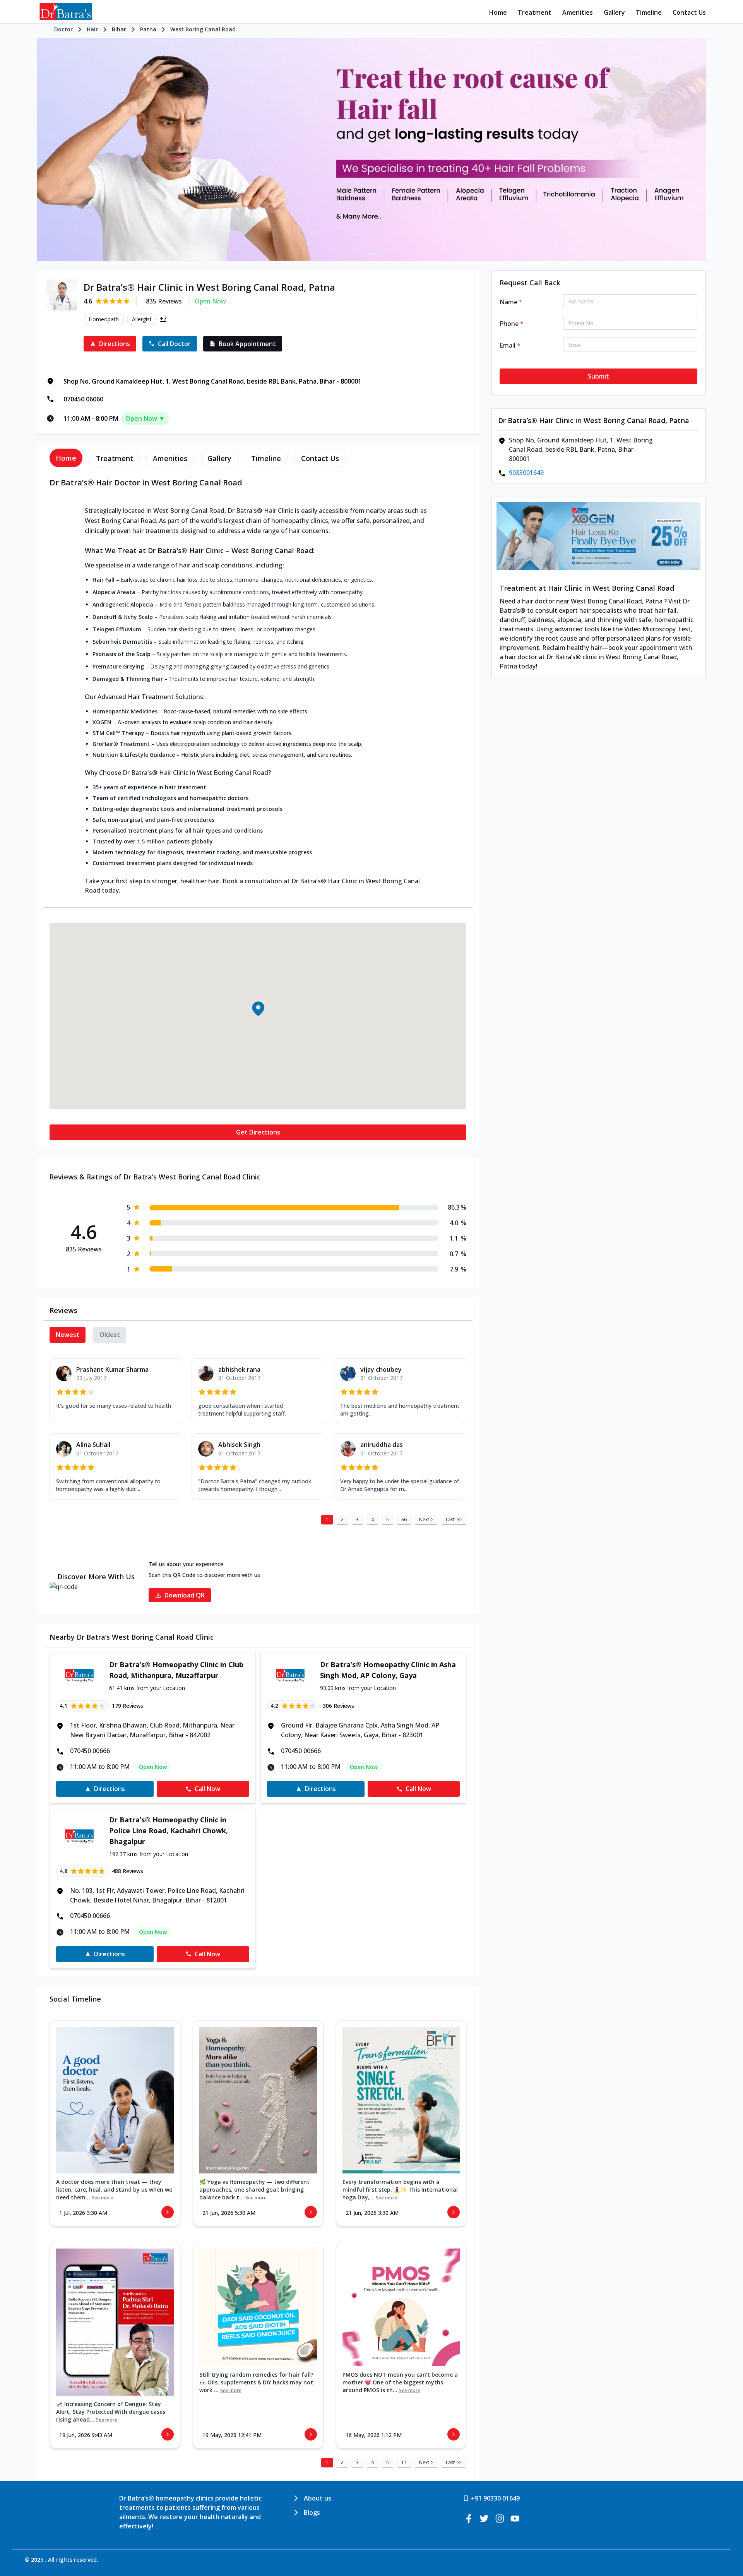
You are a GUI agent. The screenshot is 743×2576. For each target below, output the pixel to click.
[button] (258, 1009)
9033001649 (526, 473)
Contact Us (689, 12)
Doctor (63, 29)
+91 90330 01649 (495, 2498)
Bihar (119, 29)
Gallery (614, 12)
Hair (92, 29)
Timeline (649, 12)
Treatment (535, 12)
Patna (148, 29)
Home (498, 12)
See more (102, 2198)
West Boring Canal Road (203, 29)
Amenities (578, 12)
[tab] (66, 458)
